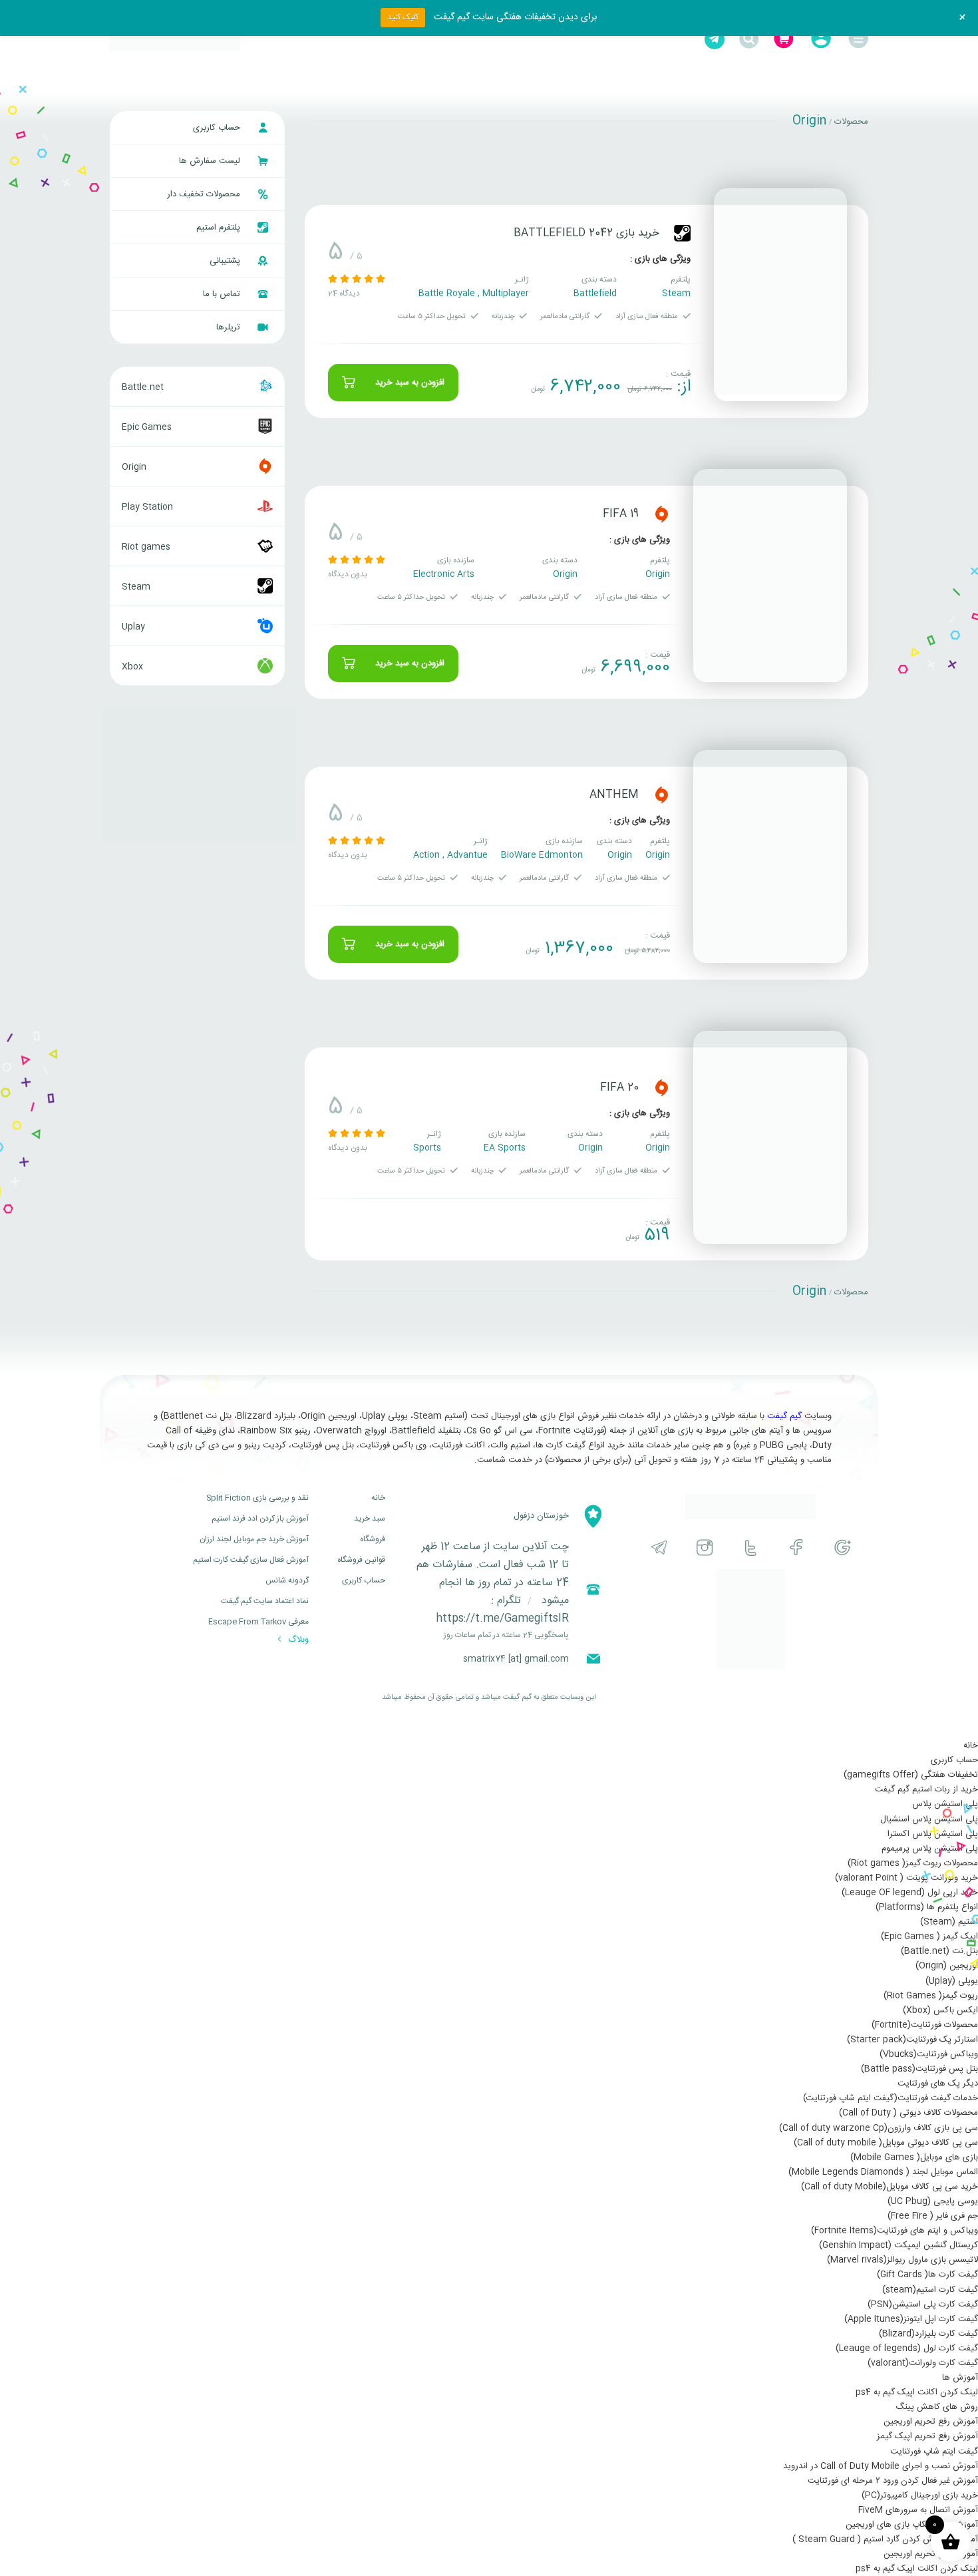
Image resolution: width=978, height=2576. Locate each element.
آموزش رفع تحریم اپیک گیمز (927, 2436)
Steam (676, 293)
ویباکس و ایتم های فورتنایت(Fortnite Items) (895, 2231)
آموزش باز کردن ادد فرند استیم (260, 1519)
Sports (427, 1148)
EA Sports (505, 1148)
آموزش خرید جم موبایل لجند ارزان (254, 1539)
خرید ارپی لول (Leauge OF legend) (910, 1893)
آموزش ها (960, 2378)
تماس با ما (223, 294)
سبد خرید (370, 1519)
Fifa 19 (621, 514)
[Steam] (682, 233)
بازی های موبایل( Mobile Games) (914, 2157)
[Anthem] (770, 856)
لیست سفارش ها (211, 161)
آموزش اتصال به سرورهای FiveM (918, 2510)
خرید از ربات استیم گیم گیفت (926, 1789)
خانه (378, 1498)
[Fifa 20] (770, 1137)
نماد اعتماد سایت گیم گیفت (265, 1601)
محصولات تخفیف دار (205, 194)
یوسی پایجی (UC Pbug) (933, 2201)
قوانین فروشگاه (361, 1560)
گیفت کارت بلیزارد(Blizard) (928, 2334)
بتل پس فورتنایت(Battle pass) (919, 2069)
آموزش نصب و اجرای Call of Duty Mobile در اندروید (881, 2466)
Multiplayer (506, 293)
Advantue (467, 855)
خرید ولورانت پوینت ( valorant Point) (906, 1878)
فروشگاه (373, 1539)
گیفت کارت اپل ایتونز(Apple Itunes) (911, 2319)
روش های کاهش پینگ (937, 2407)
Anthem (614, 795)
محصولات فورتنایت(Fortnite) (925, 2025)
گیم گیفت (784, 1416)
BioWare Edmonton (542, 855)
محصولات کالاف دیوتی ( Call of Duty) (908, 2113)
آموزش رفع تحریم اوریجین (931, 2422)
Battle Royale (447, 293)
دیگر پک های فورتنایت (938, 2084)
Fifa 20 (619, 1088)
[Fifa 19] (770, 576)
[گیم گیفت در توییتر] (751, 1548)
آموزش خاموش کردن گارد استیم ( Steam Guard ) (885, 2539)
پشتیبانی (226, 261)
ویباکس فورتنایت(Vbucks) (929, 2054)
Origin (658, 574)
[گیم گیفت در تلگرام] (659, 1548)
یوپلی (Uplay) (952, 1981)
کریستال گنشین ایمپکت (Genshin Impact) (898, 2245)
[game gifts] (175, 39)
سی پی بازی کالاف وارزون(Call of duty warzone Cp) (879, 2128)
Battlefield (595, 293)
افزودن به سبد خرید (410, 383)
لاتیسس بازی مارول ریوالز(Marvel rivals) (902, 2260)
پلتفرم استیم (220, 228)
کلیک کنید (403, 17)
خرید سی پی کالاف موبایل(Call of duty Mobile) (890, 2187)
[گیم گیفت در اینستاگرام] (705, 1548)
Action (426, 855)
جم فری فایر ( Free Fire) (933, 2216)
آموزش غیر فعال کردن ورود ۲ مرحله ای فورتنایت (893, 2481)
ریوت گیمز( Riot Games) (931, 1996)
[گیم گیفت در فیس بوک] (797, 1548)
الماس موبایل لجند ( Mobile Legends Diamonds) (883, 2172)
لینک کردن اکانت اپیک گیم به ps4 (917, 2392)
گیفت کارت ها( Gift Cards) (927, 2275)
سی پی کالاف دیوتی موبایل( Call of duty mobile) (886, 2143)
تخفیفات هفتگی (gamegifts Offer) (911, 1775)
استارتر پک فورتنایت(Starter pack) (912, 2040)
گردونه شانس (287, 1580)
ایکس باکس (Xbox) (940, 2010)
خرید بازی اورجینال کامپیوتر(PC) (920, 2495)
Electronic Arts (444, 574)
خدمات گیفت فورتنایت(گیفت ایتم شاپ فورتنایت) (891, 2098)
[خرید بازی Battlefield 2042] (780, 295)
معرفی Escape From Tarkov (258, 1622)
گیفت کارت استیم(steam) (930, 2290)
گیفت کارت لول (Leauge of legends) (907, 2348)
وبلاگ (297, 1640)
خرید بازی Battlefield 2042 (586, 233)
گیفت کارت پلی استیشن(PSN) (923, 2304)
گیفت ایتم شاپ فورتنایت (934, 2452)
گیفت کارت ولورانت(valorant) (923, 2363)
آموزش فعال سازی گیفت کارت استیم (251, 1560)
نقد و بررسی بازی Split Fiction (257, 1498)
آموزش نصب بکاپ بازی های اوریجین (912, 2525)
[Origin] (662, 514)
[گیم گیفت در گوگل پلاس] (843, 1548)
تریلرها (230, 327)
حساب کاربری (218, 128)
